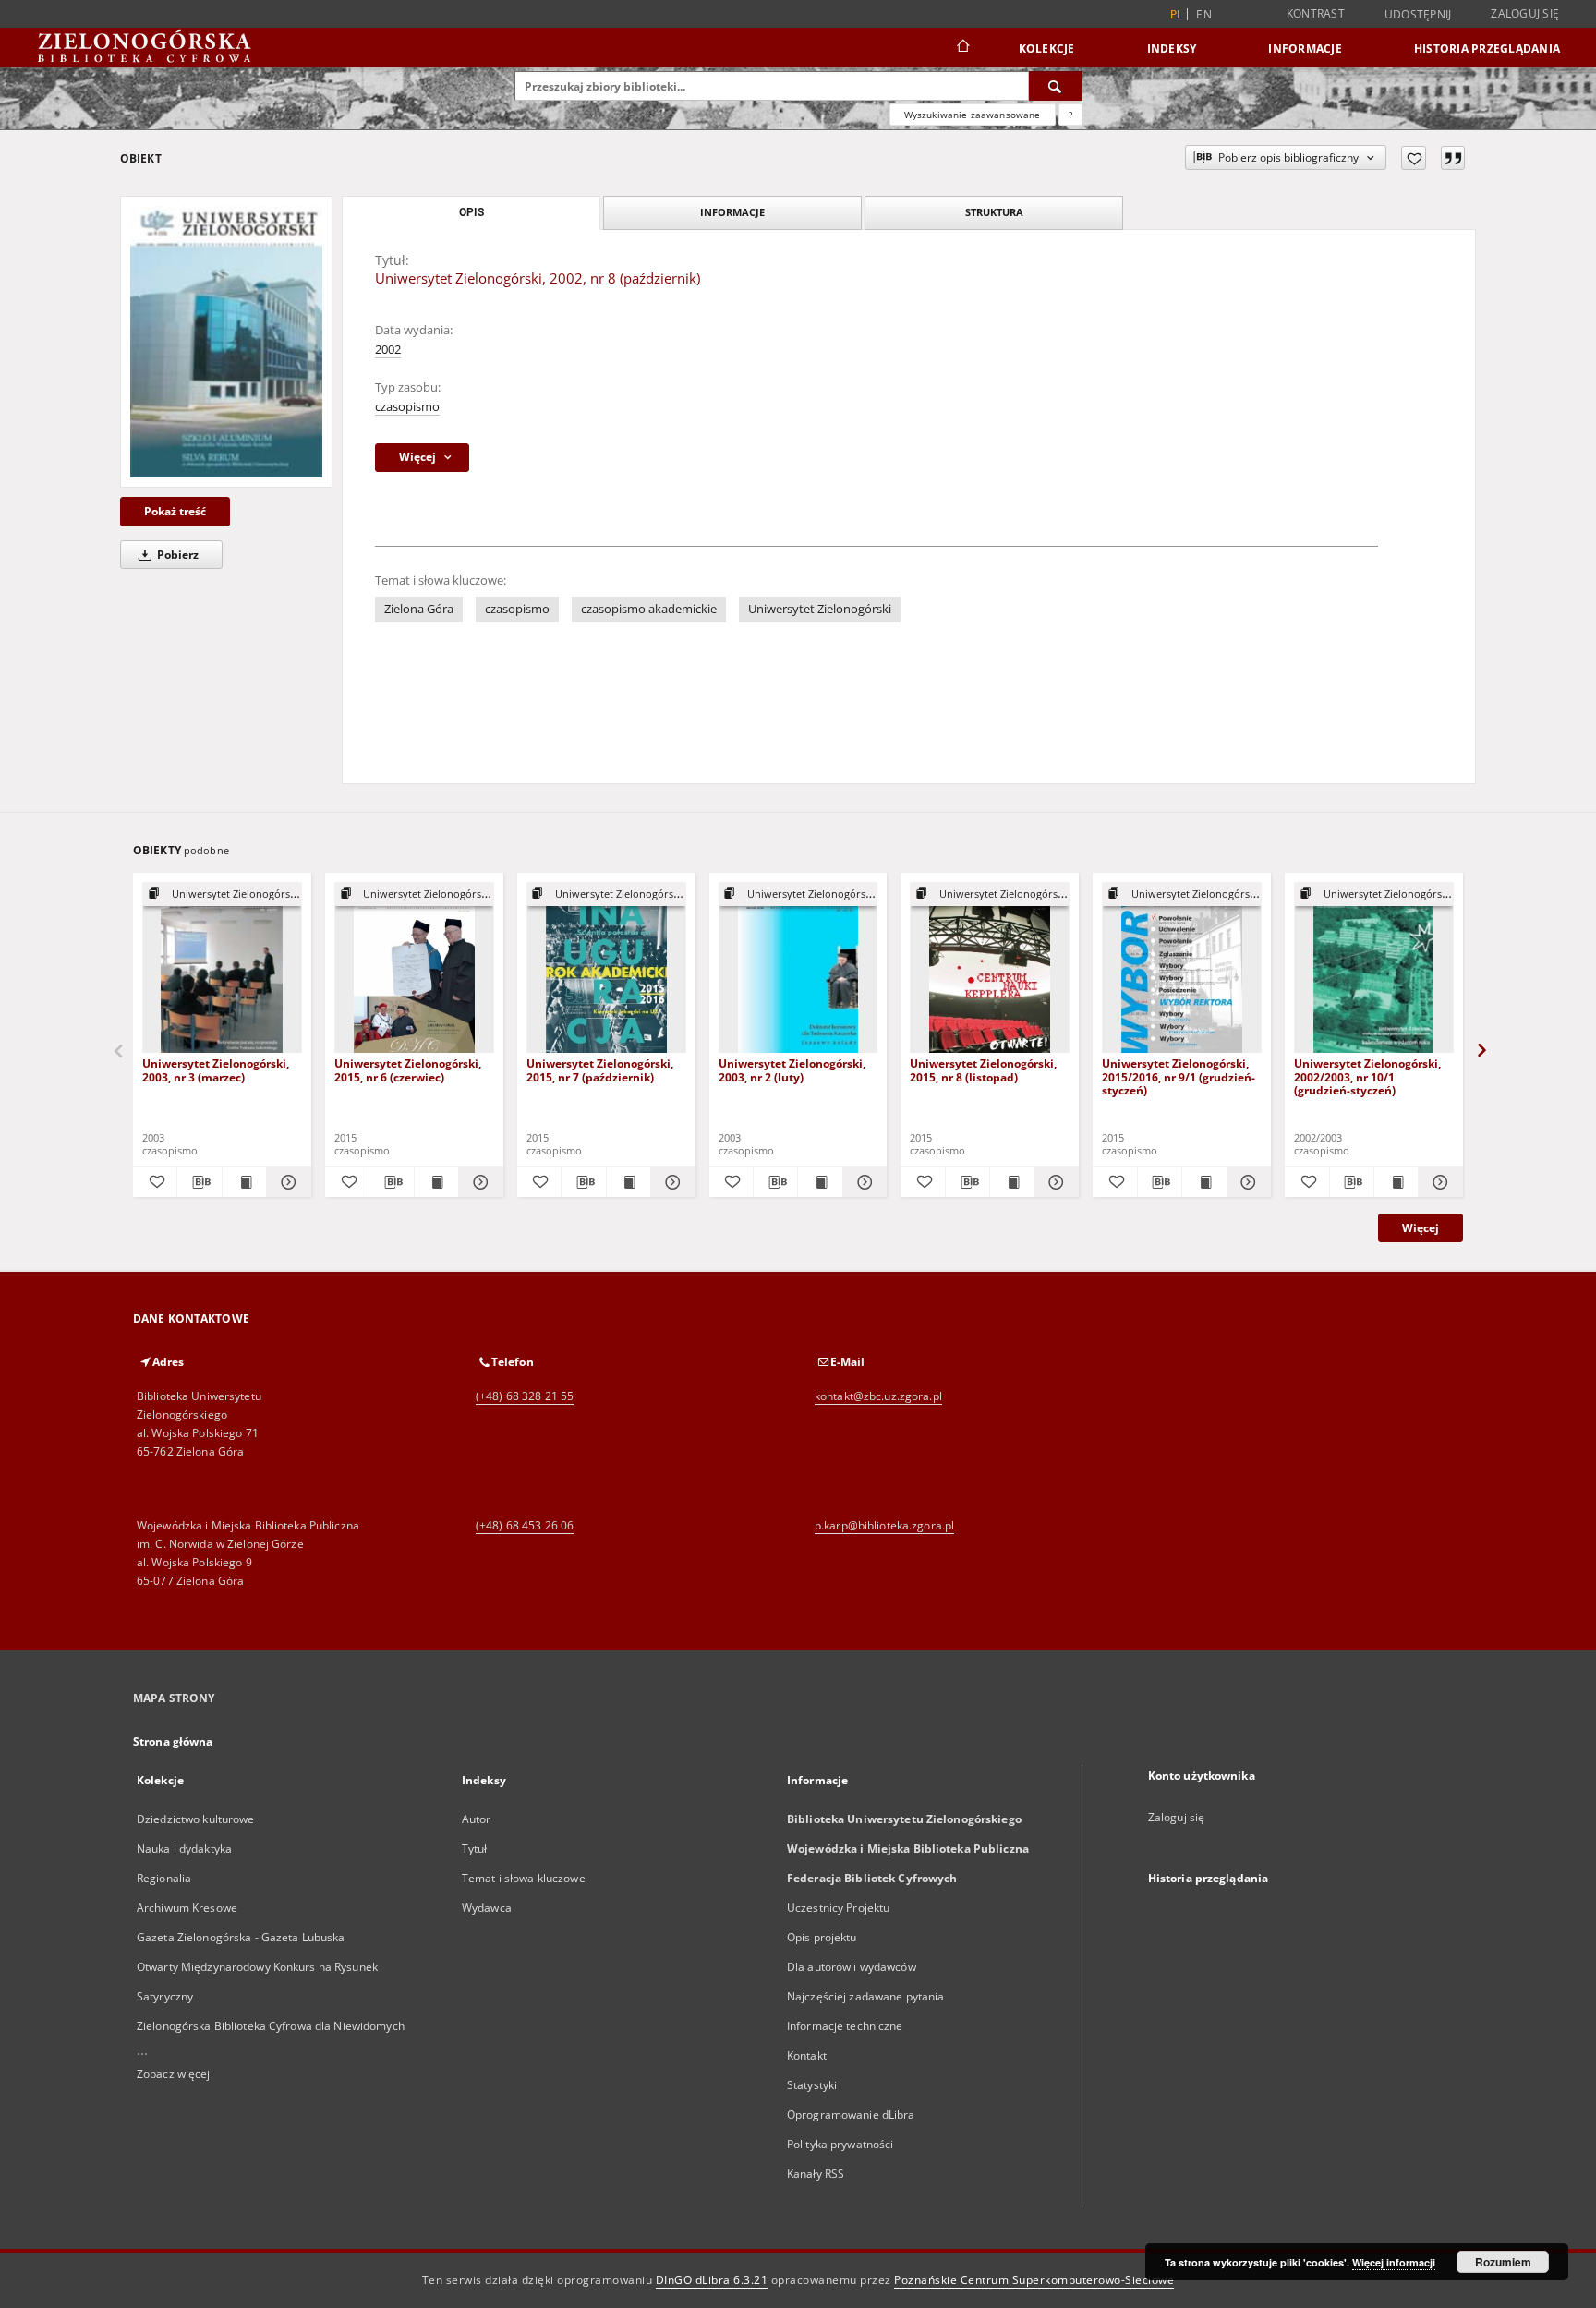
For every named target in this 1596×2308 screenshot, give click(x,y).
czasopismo (407, 407)
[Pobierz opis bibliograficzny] (199, 1182)
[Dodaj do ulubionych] (1414, 158)
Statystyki (812, 2085)
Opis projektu (822, 1937)
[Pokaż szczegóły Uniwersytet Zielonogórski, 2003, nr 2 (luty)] (862, 1182)
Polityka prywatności (840, 2144)
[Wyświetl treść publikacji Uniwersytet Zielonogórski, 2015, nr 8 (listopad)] (1012, 1182)
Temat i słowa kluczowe (524, 1878)
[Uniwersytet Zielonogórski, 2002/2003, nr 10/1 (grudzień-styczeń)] (1374, 968)
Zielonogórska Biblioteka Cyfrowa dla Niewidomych (271, 2026)
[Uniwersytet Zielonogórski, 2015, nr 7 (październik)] (606, 968)
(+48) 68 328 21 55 (525, 1396)
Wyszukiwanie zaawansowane (973, 115)
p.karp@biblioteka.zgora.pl (884, 1525)
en (1204, 14)
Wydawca (487, 1908)
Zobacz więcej (174, 2074)
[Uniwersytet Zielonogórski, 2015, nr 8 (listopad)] (990, 968)
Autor (477, 1819)
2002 (388, 350)
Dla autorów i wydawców (852, 1967)
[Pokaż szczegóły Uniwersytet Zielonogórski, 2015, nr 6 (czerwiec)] (478, 1182)
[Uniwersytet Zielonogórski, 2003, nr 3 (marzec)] (222, 968)
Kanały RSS (816, 2174)
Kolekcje (1047, 48)
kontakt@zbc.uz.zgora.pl (878, 1396)
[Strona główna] (962, 48)
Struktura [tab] (994, 212)
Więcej (1421, 1228)
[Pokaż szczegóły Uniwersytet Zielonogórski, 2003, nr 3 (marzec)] (286, 1182)
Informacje (1305, 48)
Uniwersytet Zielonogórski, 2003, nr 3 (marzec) (216, 1070)
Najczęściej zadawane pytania (865, 1996)
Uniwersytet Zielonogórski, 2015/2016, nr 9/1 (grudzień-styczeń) (1179, 1076)
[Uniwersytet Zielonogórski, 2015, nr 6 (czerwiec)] (414, 968)
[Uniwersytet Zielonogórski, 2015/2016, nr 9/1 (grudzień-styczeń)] (1182, 968)
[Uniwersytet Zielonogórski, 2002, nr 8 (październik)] (226, 342)
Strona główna (173, 1741)
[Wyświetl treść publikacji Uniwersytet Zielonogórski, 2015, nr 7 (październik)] (629, 1182)
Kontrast (1316, 13)
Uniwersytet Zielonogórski (820, 609)
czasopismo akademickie (649, 609)
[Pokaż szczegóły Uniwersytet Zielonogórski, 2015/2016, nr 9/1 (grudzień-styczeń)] (1246, 1182)
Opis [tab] (472, 212)
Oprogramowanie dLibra (851, 2115)
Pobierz (176, 555)
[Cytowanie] (1453, 158)
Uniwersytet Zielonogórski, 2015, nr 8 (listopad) (983, 1070)
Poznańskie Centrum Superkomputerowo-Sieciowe (1034, 2280)
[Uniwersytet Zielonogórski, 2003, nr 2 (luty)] (798, 968)
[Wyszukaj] (1056, 86)
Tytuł (475, 1849)
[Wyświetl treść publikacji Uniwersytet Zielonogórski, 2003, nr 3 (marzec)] (244, 1182)
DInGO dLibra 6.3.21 (712, 2280)
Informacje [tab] (732, 212)
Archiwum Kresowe (187, 1908)
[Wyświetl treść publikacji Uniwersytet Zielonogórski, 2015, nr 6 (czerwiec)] (436, 1182)
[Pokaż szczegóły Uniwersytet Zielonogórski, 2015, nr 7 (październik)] (670, 1182)
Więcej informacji (1394, 2262)
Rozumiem (1503, 2262)
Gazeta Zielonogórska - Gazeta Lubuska (241, 1937)
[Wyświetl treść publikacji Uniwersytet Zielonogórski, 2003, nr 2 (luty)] (820, 1182)
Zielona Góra (419, 609)
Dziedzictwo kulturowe (196, 1819)
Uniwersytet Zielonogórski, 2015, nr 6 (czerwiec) (408, 1070)
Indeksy (1172, 48)
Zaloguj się (1525, 13)
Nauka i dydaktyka (184, 1849)
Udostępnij (1418, 15)
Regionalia (164, 1878)
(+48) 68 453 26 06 (525, 1525)
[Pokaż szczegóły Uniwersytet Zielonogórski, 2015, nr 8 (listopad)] (1054, 1182)
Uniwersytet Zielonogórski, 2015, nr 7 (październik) (600, 1070)
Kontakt (807, 2055)
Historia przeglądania (1487, 48)
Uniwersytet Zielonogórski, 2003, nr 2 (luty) (792, 1070)
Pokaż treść (175, 511)
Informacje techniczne (845, 2026)
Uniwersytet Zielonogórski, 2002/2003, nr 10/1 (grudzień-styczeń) (1367, 1076)
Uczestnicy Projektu (838, 1908)
